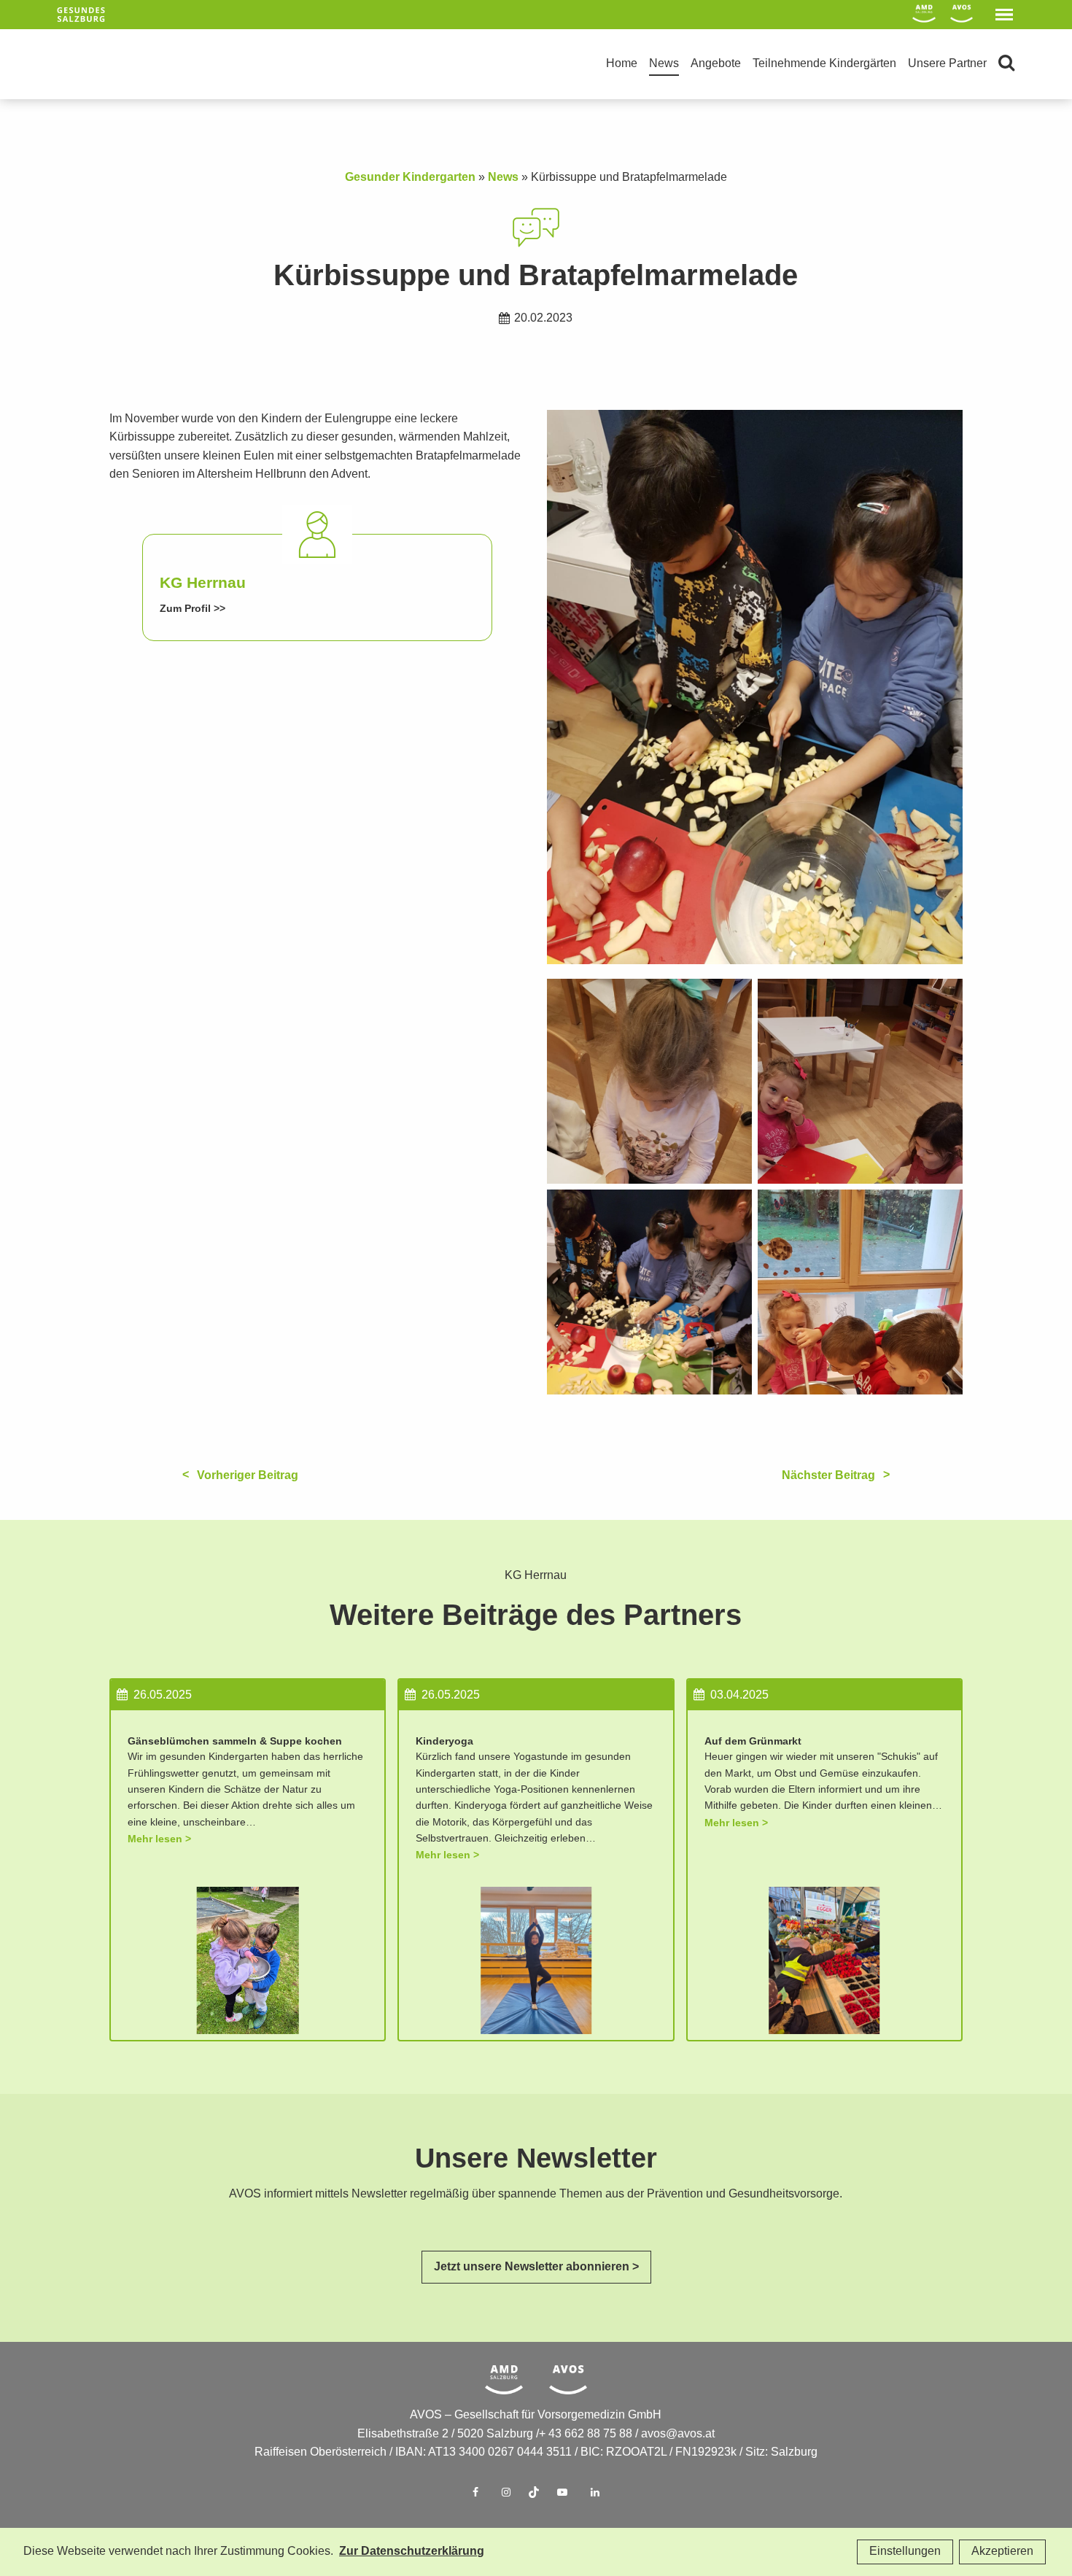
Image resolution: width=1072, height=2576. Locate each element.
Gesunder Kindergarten (410, 178)
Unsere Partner (947, 64)
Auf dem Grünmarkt (753, 1741)
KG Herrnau (203, 583)
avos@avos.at (678, 2434)
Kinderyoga (444, 1741)
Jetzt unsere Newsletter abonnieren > (536, 2267)
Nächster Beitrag (828, 1476)
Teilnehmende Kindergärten (824, 64)
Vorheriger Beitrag (248, 1476)
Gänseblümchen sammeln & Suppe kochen (235, 1741)
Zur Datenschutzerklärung (412, 2552)
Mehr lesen (155, 1839)
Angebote (716, 64)
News (664, 64)
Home (622, 64)
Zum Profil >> (193, 609)
